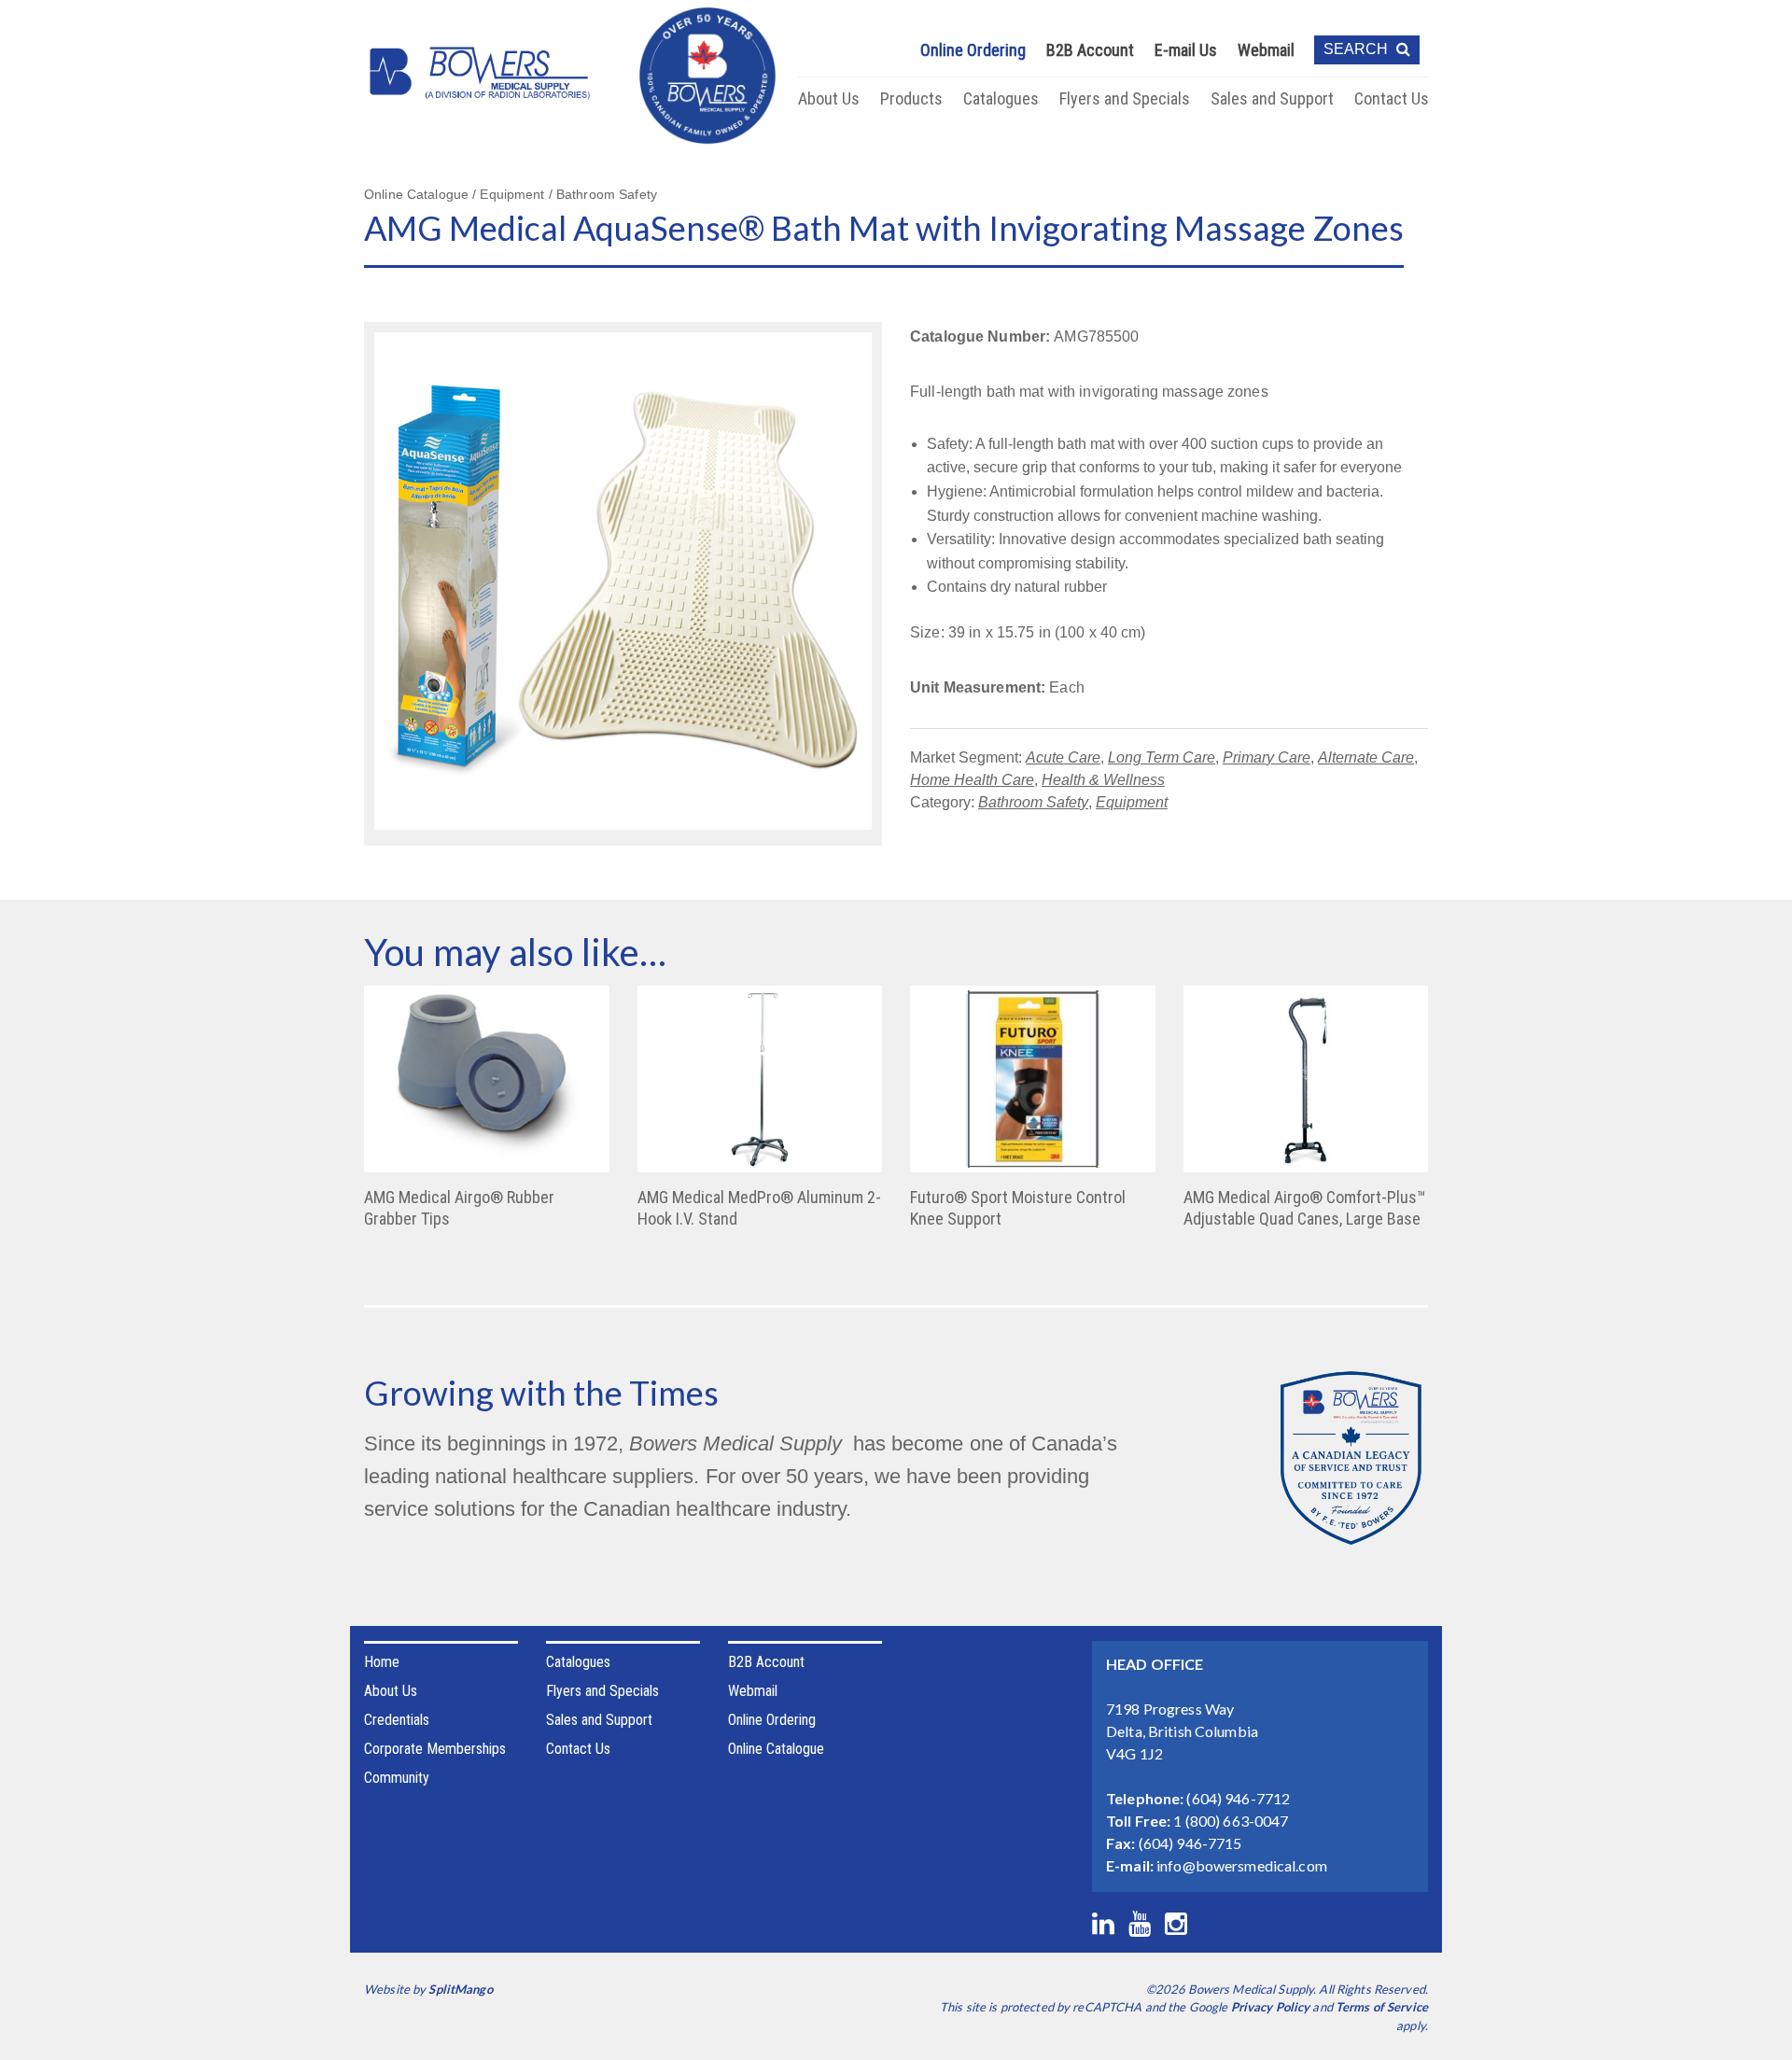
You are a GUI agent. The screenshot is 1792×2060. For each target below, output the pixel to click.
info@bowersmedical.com (1242, 1865)
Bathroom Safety (1033, 802)
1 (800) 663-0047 (1231, 1821)
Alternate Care (1366, 757)
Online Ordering (973, 50)
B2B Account (1090, 50)
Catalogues (1001, 98)
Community (397, 1778)
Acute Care (1063, 757)
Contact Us (1392, 98)
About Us (829, 98)
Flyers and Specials (1125, 98)
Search (1358, 49)
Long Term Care (1162, 757)
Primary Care (1267, 757)
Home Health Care (972, 780)
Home (382, 1662)
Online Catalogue (776, 1749)
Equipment (1132, 802)
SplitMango (460, 1989)
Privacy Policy (1271, 2007)
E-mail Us (1186, 50)
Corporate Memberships (435, 1749)
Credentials (397, 1720)
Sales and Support (1272, 98)
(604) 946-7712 (1238, 1798)
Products (911, 98)
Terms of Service (1382, 2007)
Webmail (1266, 50)
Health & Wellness (1103, 780)
